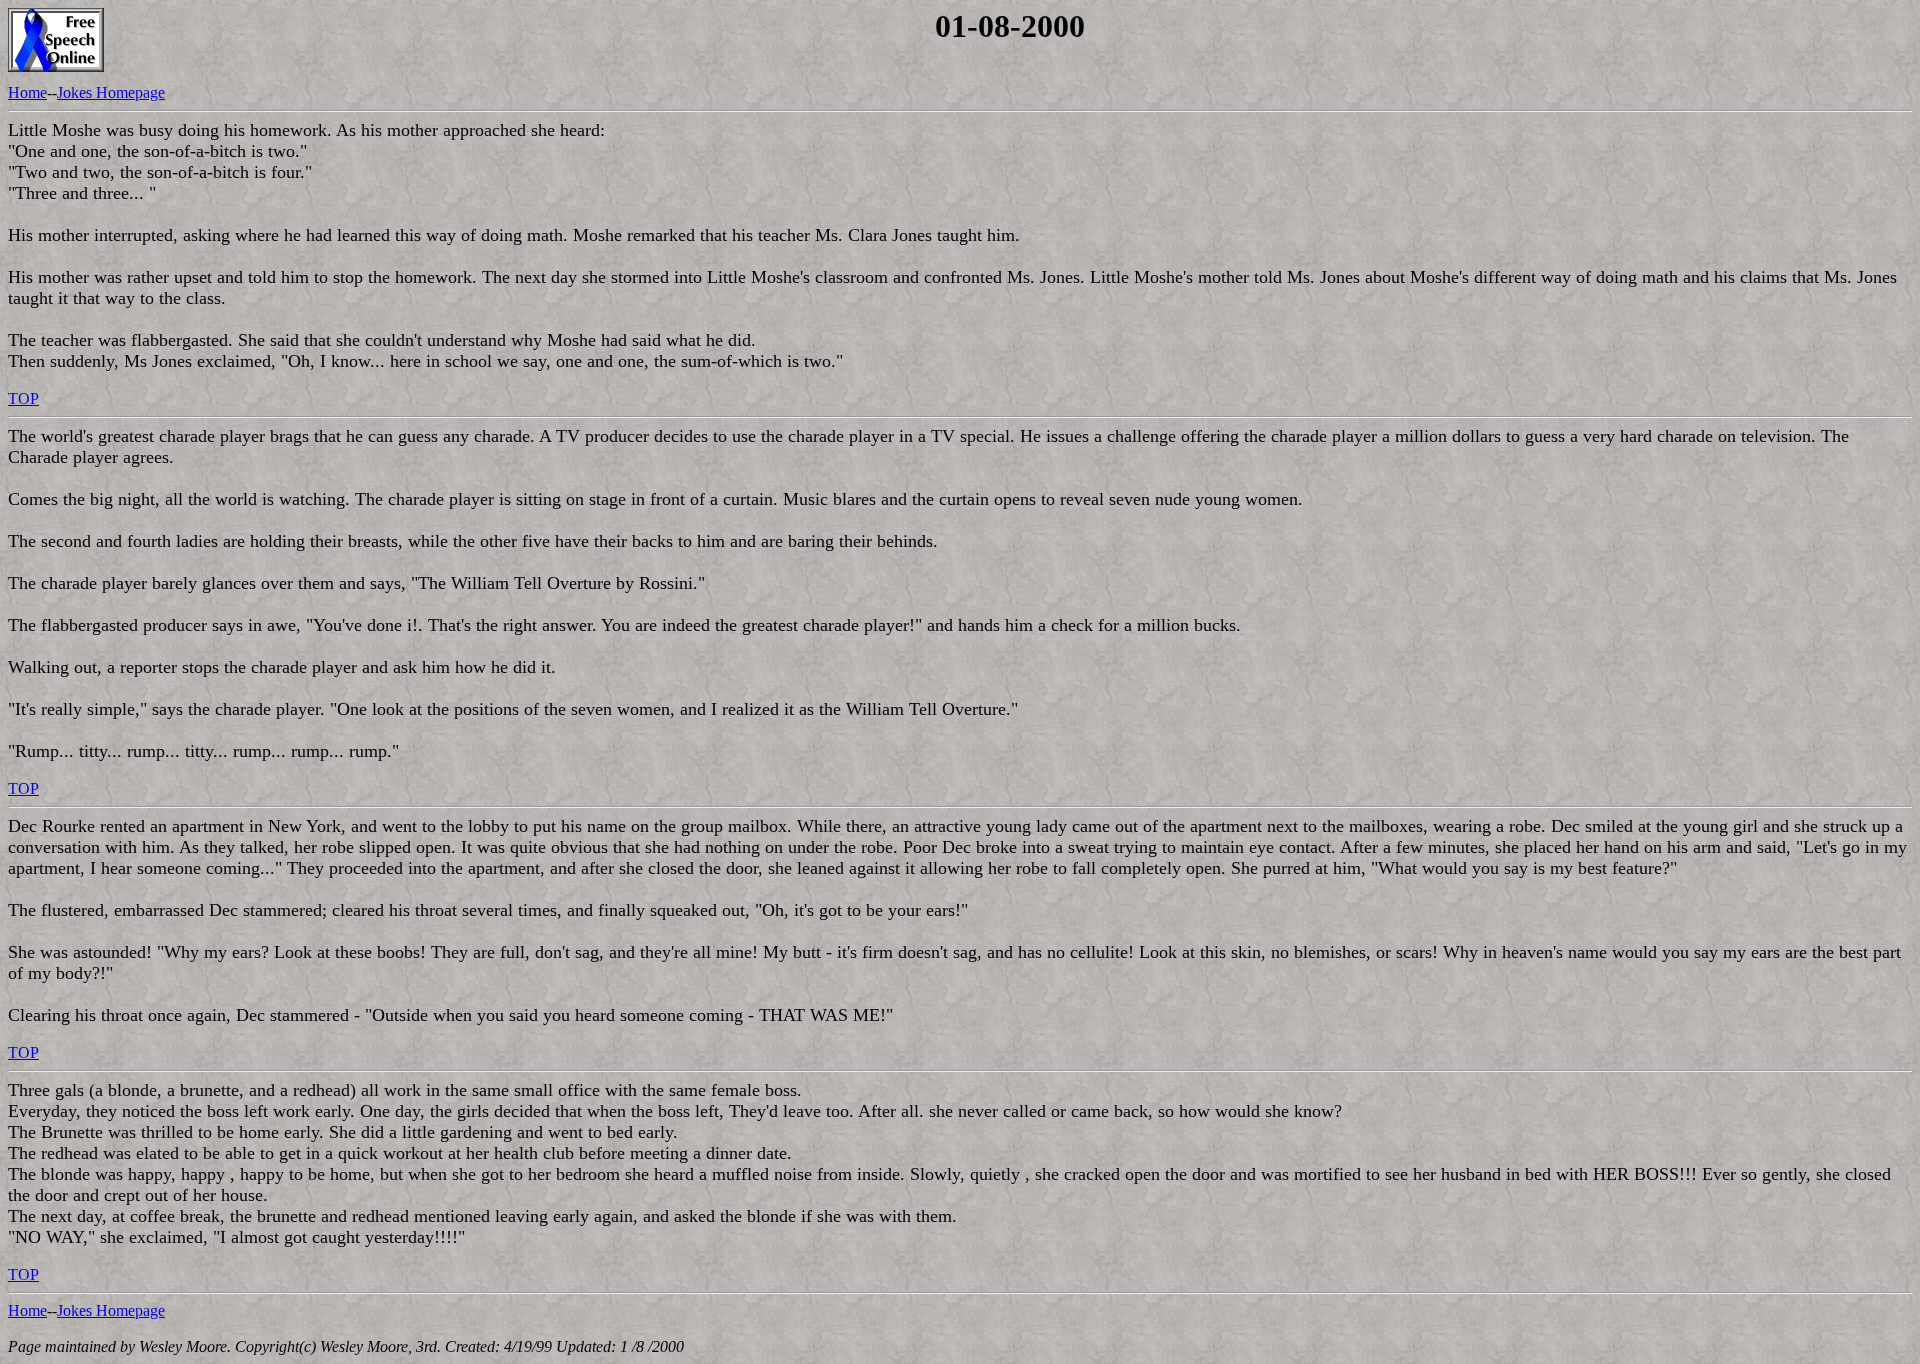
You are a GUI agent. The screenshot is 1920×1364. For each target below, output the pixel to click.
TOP (23, 398)
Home (27, 92)
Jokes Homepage (111, 92)
